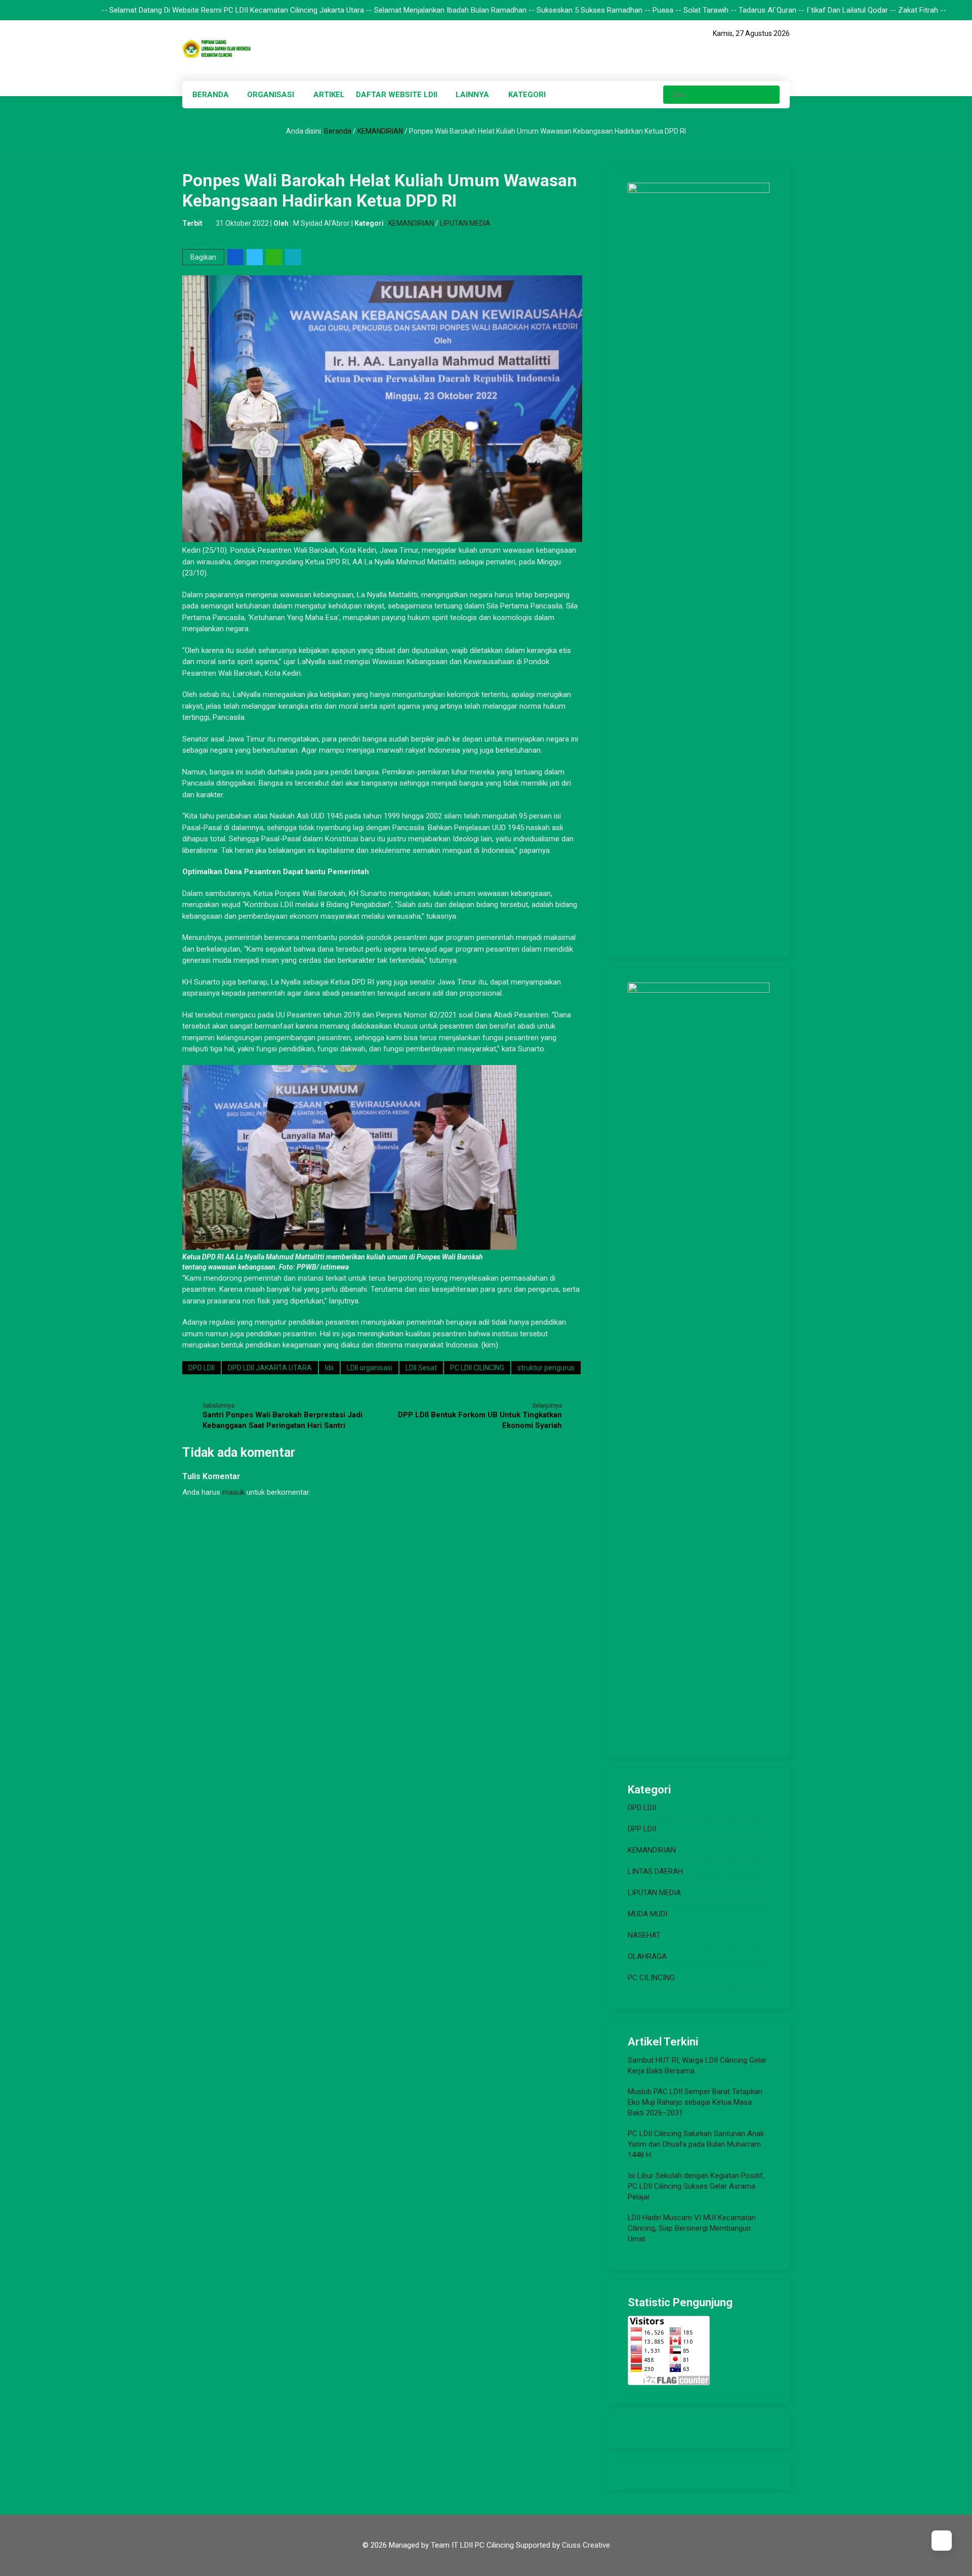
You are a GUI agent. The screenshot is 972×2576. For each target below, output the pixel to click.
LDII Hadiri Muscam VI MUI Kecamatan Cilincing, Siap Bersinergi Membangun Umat (692, 2228)
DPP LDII (642, 1829)
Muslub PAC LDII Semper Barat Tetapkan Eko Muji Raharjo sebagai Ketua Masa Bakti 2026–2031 (695, 2102)
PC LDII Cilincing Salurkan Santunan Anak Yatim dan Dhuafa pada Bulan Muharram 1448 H (696, 2144)
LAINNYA (472, 95)
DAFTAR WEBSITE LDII (397, 95)
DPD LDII (201, 1368)
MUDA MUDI (647, 1914)
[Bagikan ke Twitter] (255, 257)
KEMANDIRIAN (380, 131)
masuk (233, 1492)
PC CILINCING (651, 1978)
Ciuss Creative (586, 2545)
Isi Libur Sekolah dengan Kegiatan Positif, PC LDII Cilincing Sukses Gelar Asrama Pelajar (696, 2186)
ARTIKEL (329, 95)
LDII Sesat (421, 1368)
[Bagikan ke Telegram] (294, 257)
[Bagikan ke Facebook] (236, 257)
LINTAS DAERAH (655, 1871)
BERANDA (211, 95)
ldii (329, 1368)
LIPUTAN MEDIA (465, 223)
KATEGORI (527, 95)
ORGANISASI (271, 95)
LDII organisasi (370, 1368)
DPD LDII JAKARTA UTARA (270, 1368)
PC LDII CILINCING (477, 1368)
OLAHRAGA (647, 1956)
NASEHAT (644, 1935)
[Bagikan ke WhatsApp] (275, 257)
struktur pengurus (546, 1368)
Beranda (338, 131)
